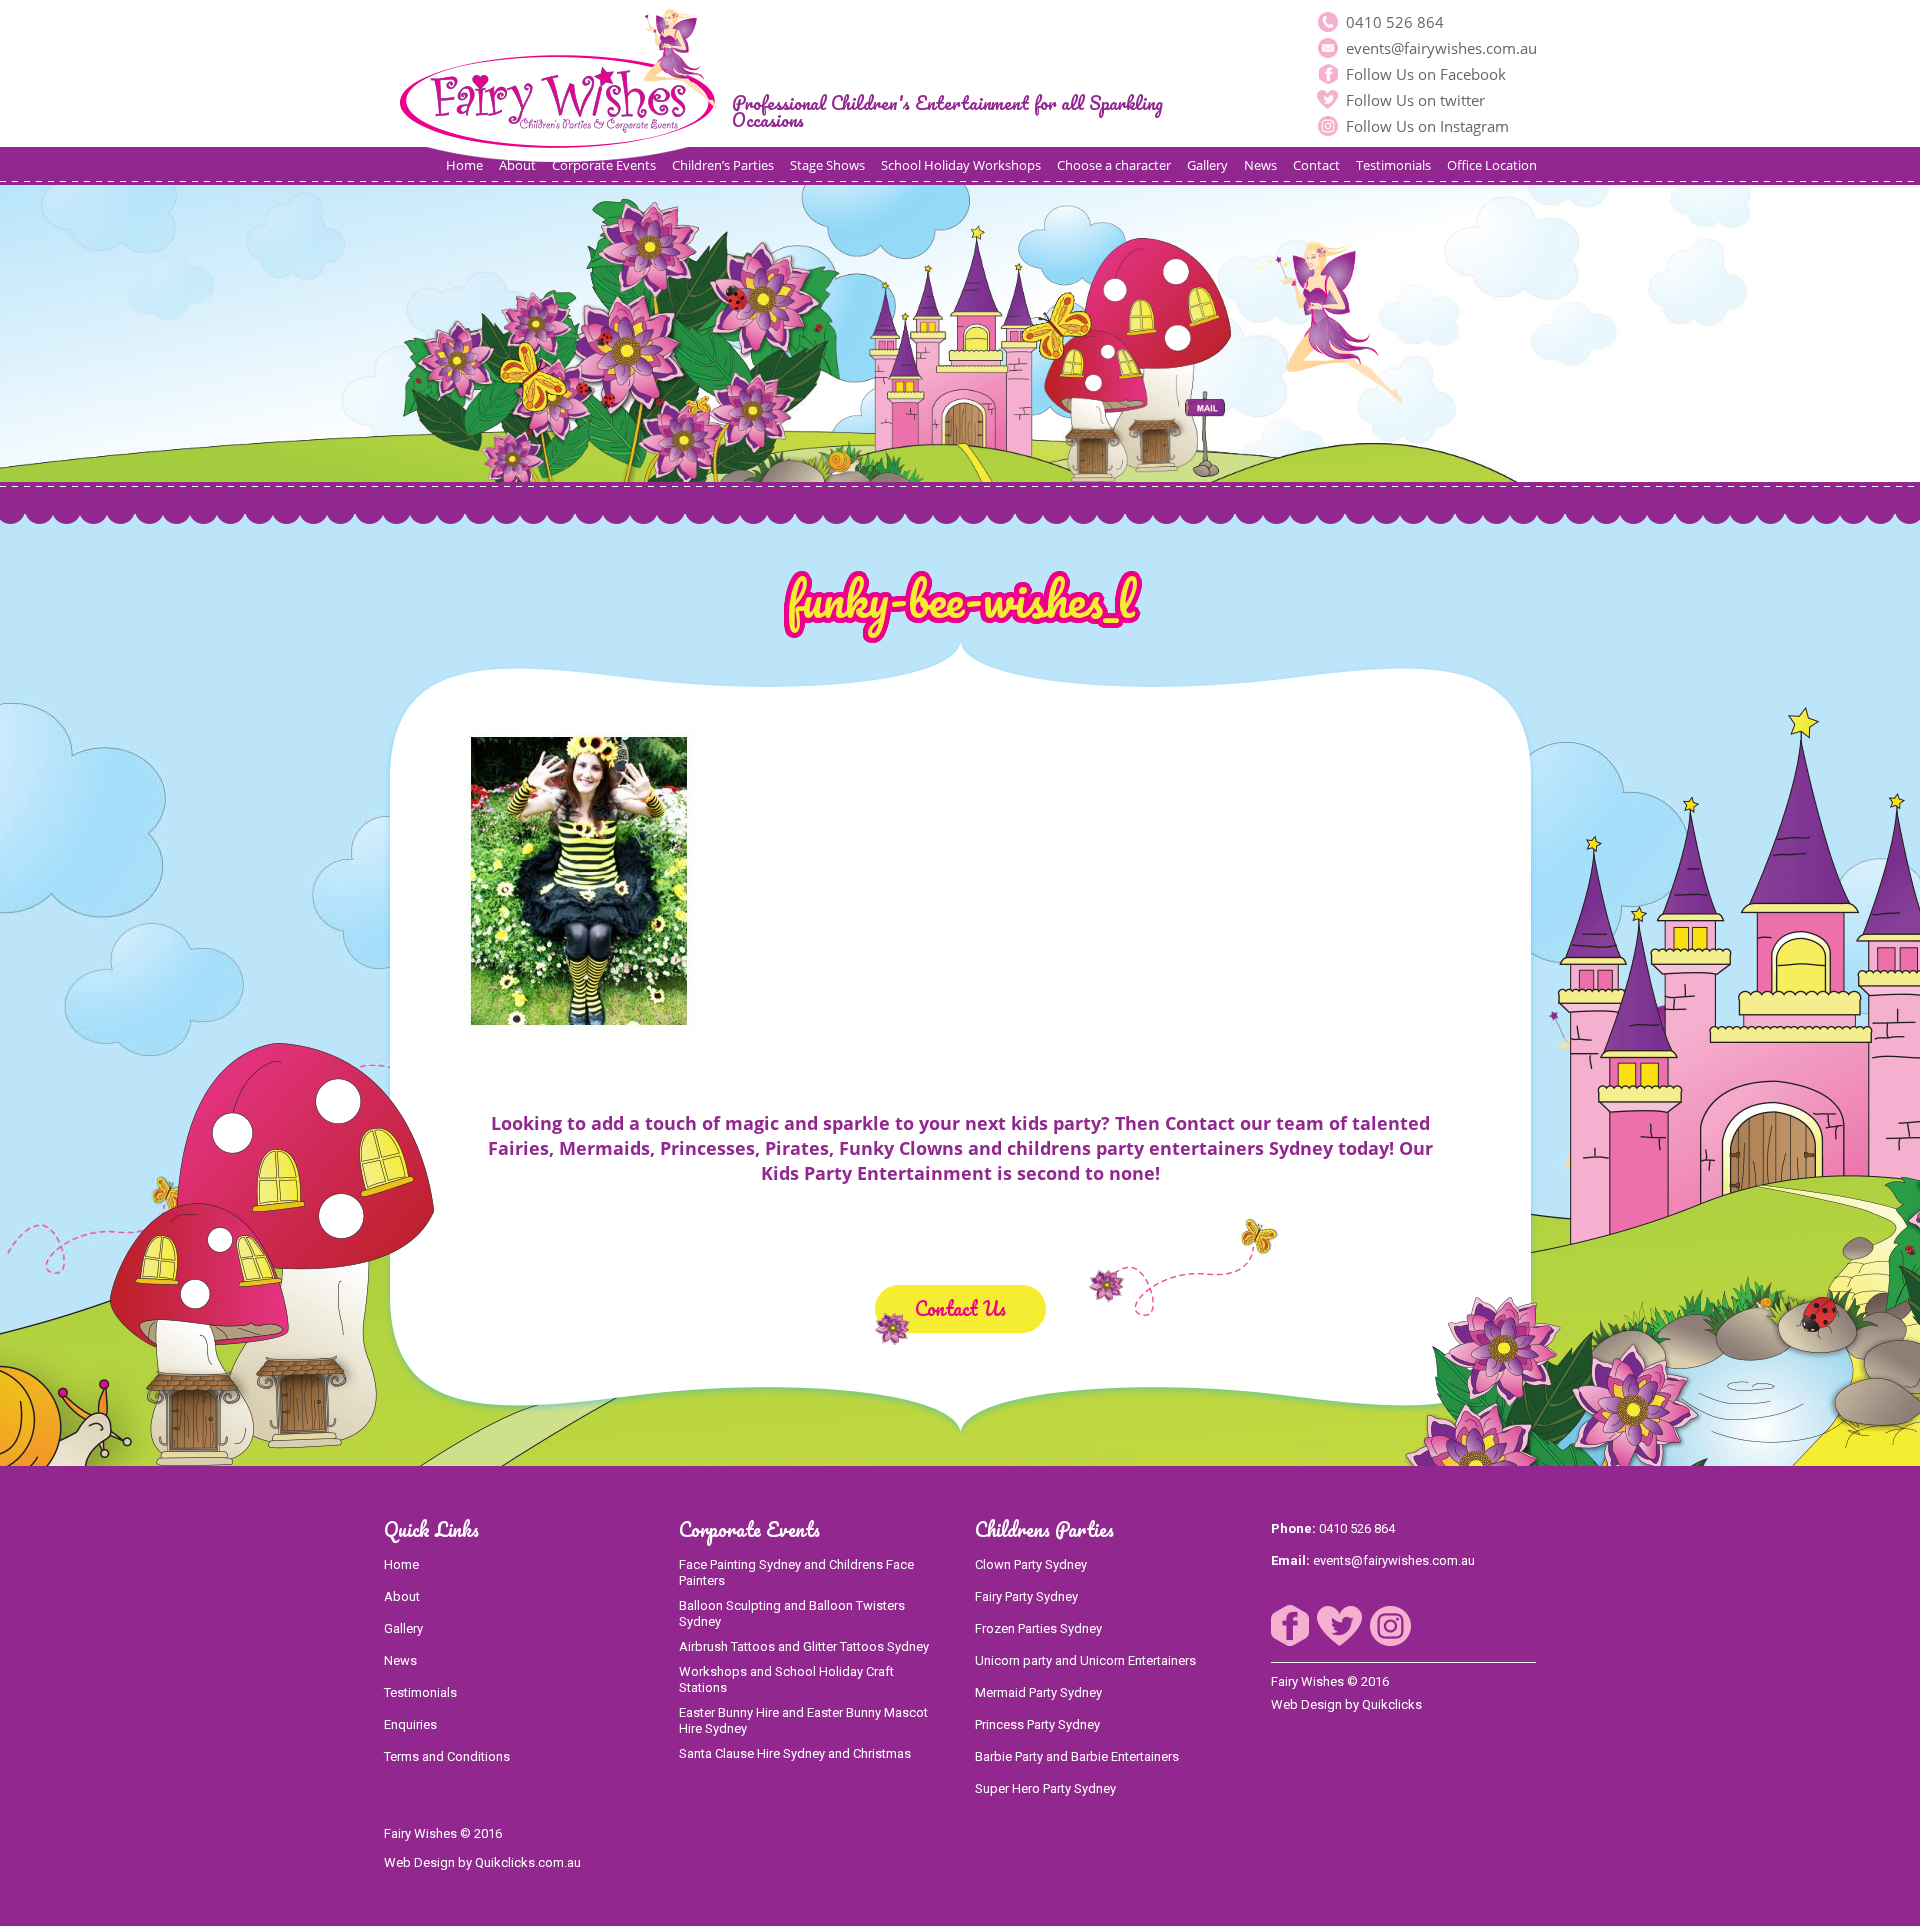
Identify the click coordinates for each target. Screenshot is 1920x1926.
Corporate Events (604, 165)
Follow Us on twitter (1413, 100)
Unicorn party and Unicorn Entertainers (1085, 1660)
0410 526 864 (1393, 22)
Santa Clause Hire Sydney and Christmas (795, 1753)
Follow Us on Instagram (1425, 126)
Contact (1316, 165)
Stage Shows (827, 165)
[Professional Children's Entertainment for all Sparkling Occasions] (558, 81)
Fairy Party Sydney (1026, 1596)
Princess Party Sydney (1037, 1724)
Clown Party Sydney (1031, 1564)
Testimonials (1393, 165)
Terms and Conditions (447, 1756)
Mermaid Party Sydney (1038, 1692)
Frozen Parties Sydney (1038, 1628)
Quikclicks (1392, 1704)
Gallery (1207, 165)
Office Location (1492, 165)
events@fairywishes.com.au (1439, 48)
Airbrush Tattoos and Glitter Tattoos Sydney (804, 1646)
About (517, 165)
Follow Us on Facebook (1424, 74)
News (1260, 165)
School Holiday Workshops (961, 165)
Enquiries (410, 1724)
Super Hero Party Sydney (1045, 1788)
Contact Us (960, 1308)
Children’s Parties (723, 165)
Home (464, 165)
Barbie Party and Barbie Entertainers (1077, 1756)
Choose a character (1114, 165)
